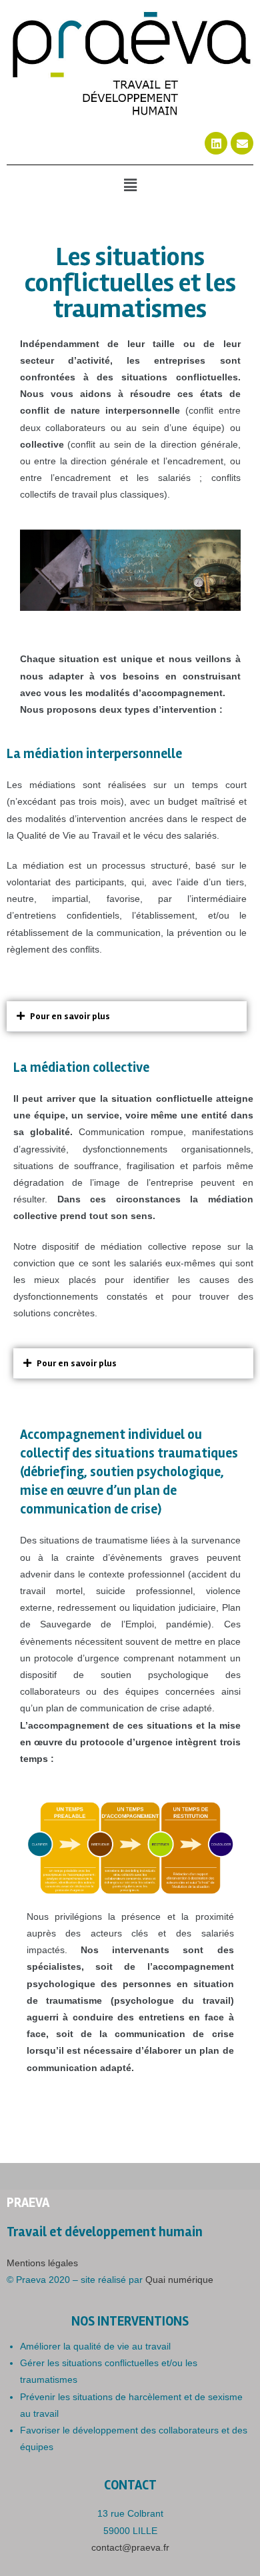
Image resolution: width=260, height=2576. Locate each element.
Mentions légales (42, 2263)
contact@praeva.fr (130, 2547)
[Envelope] (242, 143)
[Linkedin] (216, 143)
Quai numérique (179, 2280)
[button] (130, 185)
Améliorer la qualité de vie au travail (95, 2346)
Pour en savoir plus (70, 1016)
